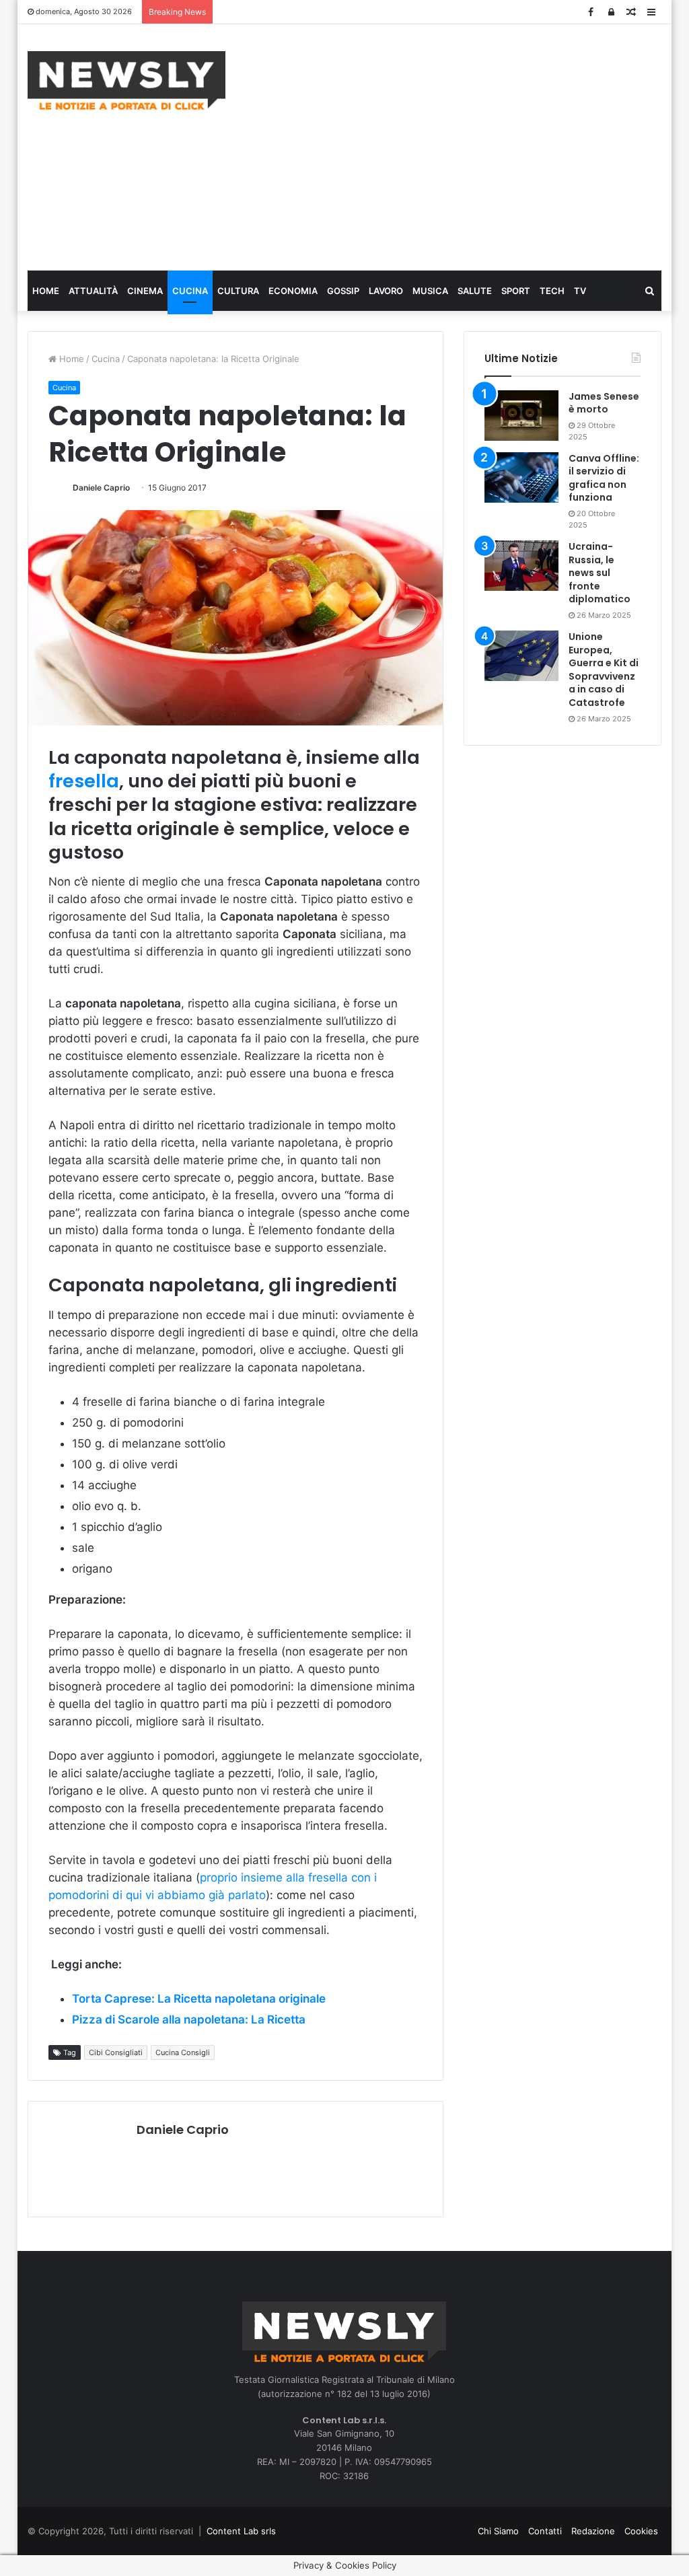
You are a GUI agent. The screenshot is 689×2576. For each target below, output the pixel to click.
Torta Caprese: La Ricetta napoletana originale (199, 1999)
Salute (475, 291)
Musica (430, 291)
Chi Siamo (498, 2531)
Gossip (343, 291)
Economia (293, 291)
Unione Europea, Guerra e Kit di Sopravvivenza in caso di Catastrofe (604, 670)
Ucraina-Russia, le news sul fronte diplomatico (600, 573)
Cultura (238, 291)
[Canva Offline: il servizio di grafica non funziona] (521, 477)
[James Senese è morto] (521, 416)
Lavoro (386, 291)
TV (580, 291)
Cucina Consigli (183, 2052)
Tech (552, 291)
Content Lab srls (241, 2531)
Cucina (190, 291)
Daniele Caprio (101, 488)
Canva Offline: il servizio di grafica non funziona (604, 478)
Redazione (593, 2531)
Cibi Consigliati (116, 2052)
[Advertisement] (467, 145)
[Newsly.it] (126, 80)
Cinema (145, 291)
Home (46, 291)
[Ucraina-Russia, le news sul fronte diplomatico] (521, 566)
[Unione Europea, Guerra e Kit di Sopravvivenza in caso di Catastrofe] (521, 656)
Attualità (93, 291)
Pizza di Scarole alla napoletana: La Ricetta (189, 2019)
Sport (516, 291)
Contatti (545, 2531)
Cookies (641, 2531)
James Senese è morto (604, 403)
